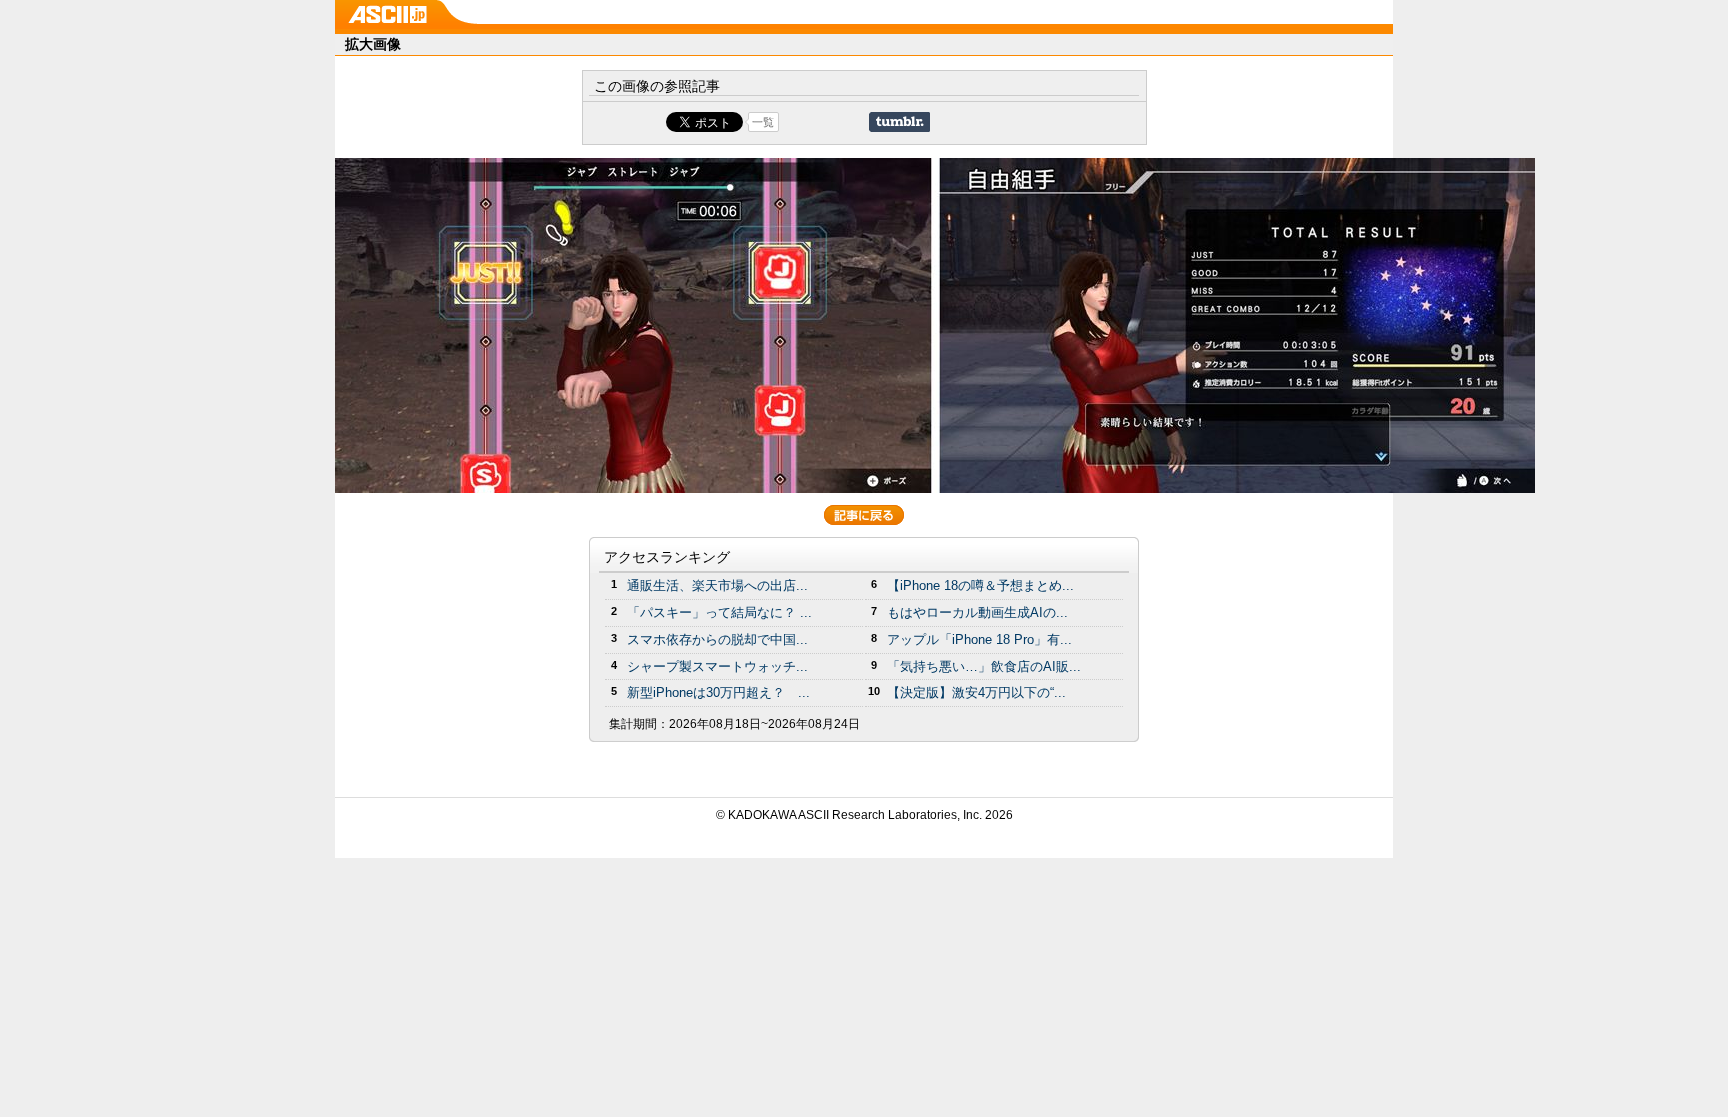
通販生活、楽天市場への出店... (717, 585)
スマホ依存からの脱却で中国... (717, 639)
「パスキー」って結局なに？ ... (719, 612)
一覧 (763, 122)
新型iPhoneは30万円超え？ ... (718, 692)
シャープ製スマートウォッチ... (717, 666)
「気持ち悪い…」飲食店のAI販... (984, 666)
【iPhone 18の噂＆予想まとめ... (980, 585)
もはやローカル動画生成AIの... (977, 612)
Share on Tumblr (899, 122)
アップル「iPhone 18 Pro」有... (979, 639)
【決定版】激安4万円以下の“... (976, 692)
